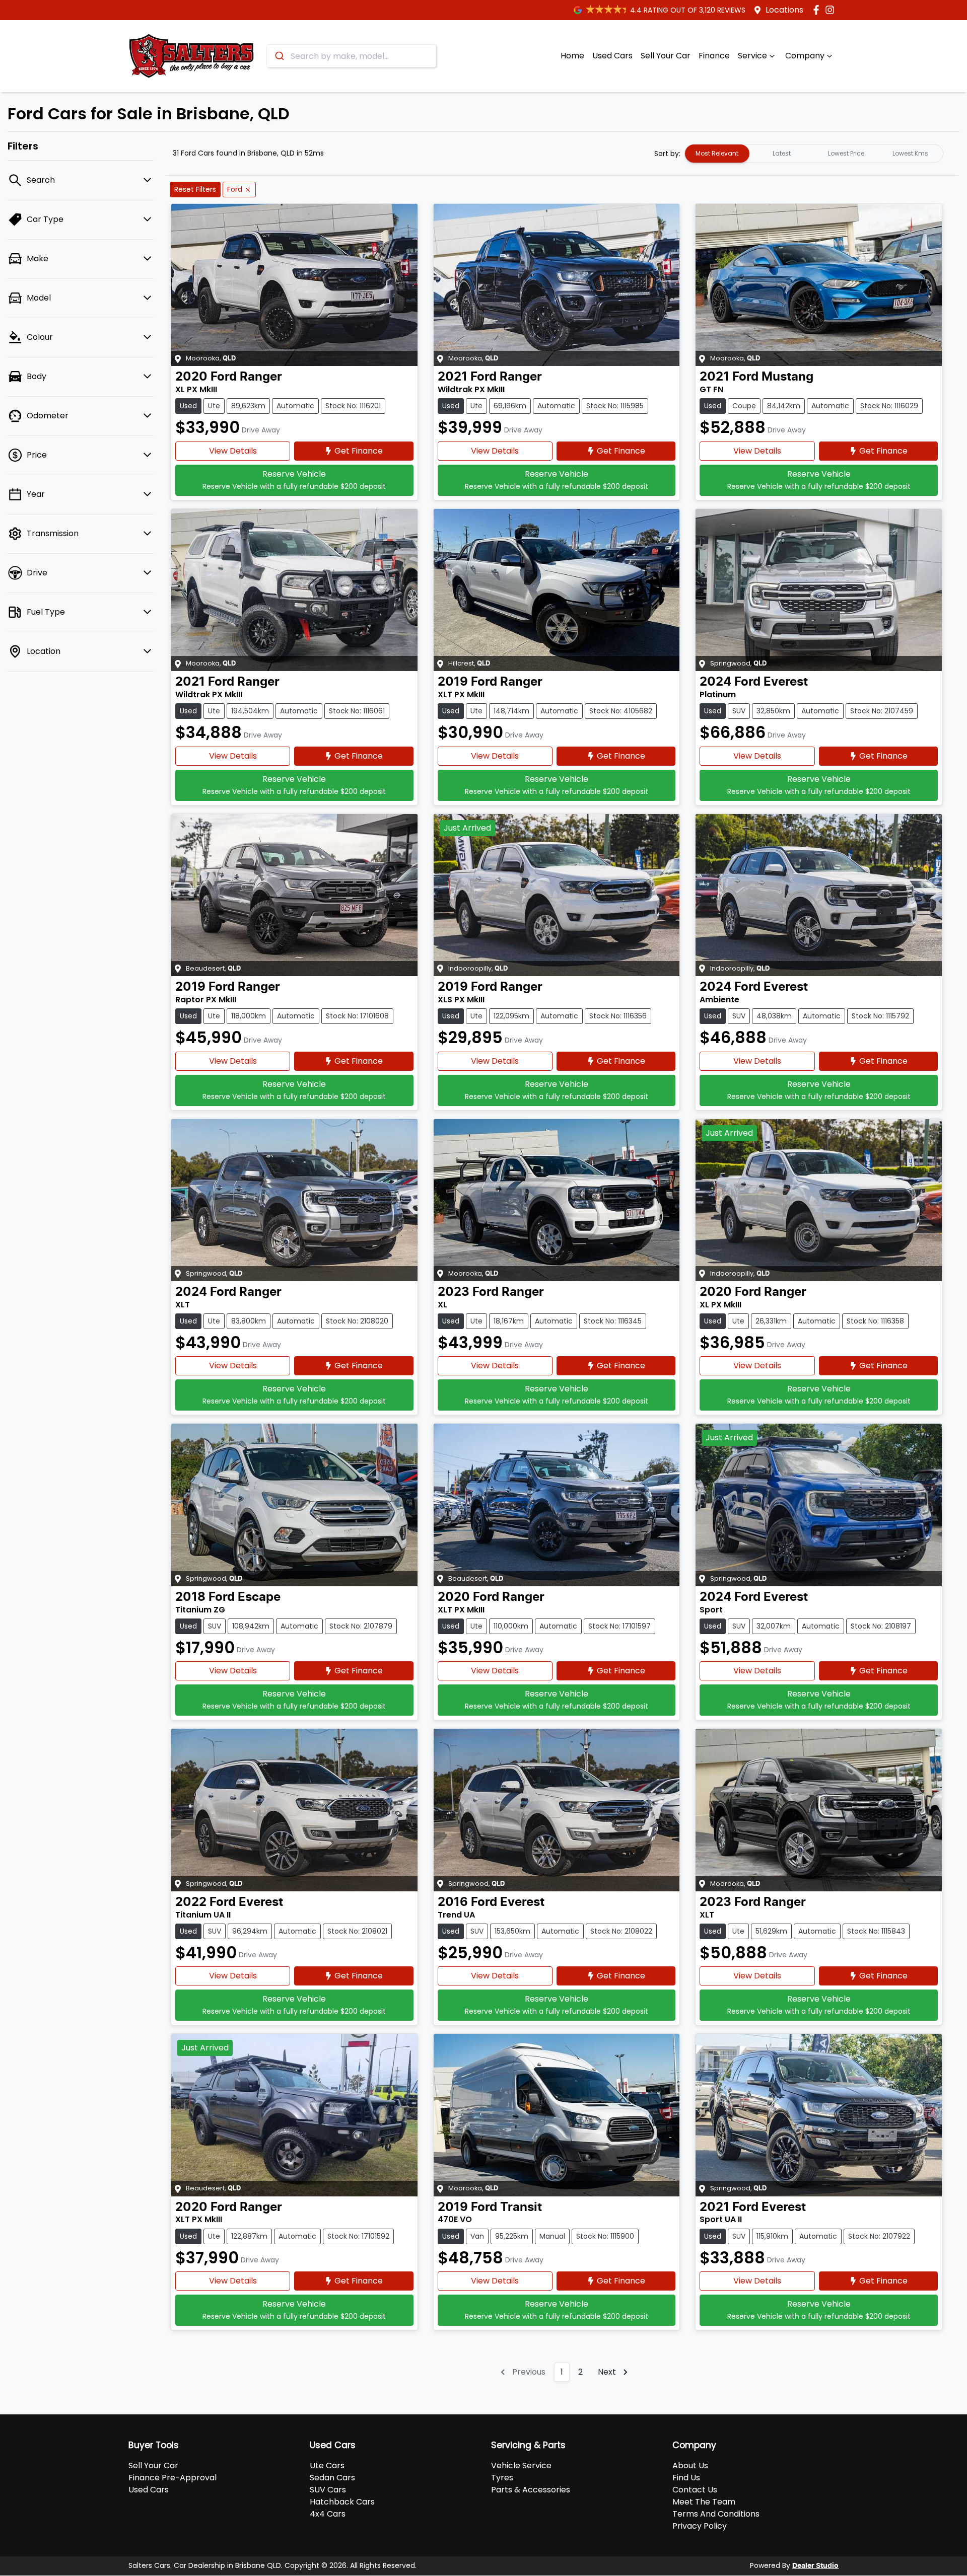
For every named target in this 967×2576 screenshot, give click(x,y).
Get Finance (359, 451)
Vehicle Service (521, 2465)
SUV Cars (328, 2490)
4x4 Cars (328, 2514)
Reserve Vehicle (294, 480)
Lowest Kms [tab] (910, 153)
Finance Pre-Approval (172, 2478)
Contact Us (695, 2490)
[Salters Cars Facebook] (818, 10)
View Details (233, 451)
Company (805, 56)
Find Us (686, 2478)
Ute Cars (327, 2465)
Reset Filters (195, 189)
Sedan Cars (332, 2478)
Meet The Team (704, 2502)
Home (572, 56)
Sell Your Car (666, 56)
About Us (690, 2465)
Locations (784, 10)
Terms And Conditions (716, 2514)
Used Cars (612, 56)
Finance (714, 56)
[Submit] (279, 56)
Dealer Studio (815, 2566)
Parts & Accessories (531, 2490)
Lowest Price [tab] (846, 153)
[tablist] (814, 154)
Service (752, 56)
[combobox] (351, 56)
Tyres (502, 2478)
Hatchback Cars (342, 2502)
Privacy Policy (700, 2526)
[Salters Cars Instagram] (832, 10)
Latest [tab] (782, 153)
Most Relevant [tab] (717, 153)
